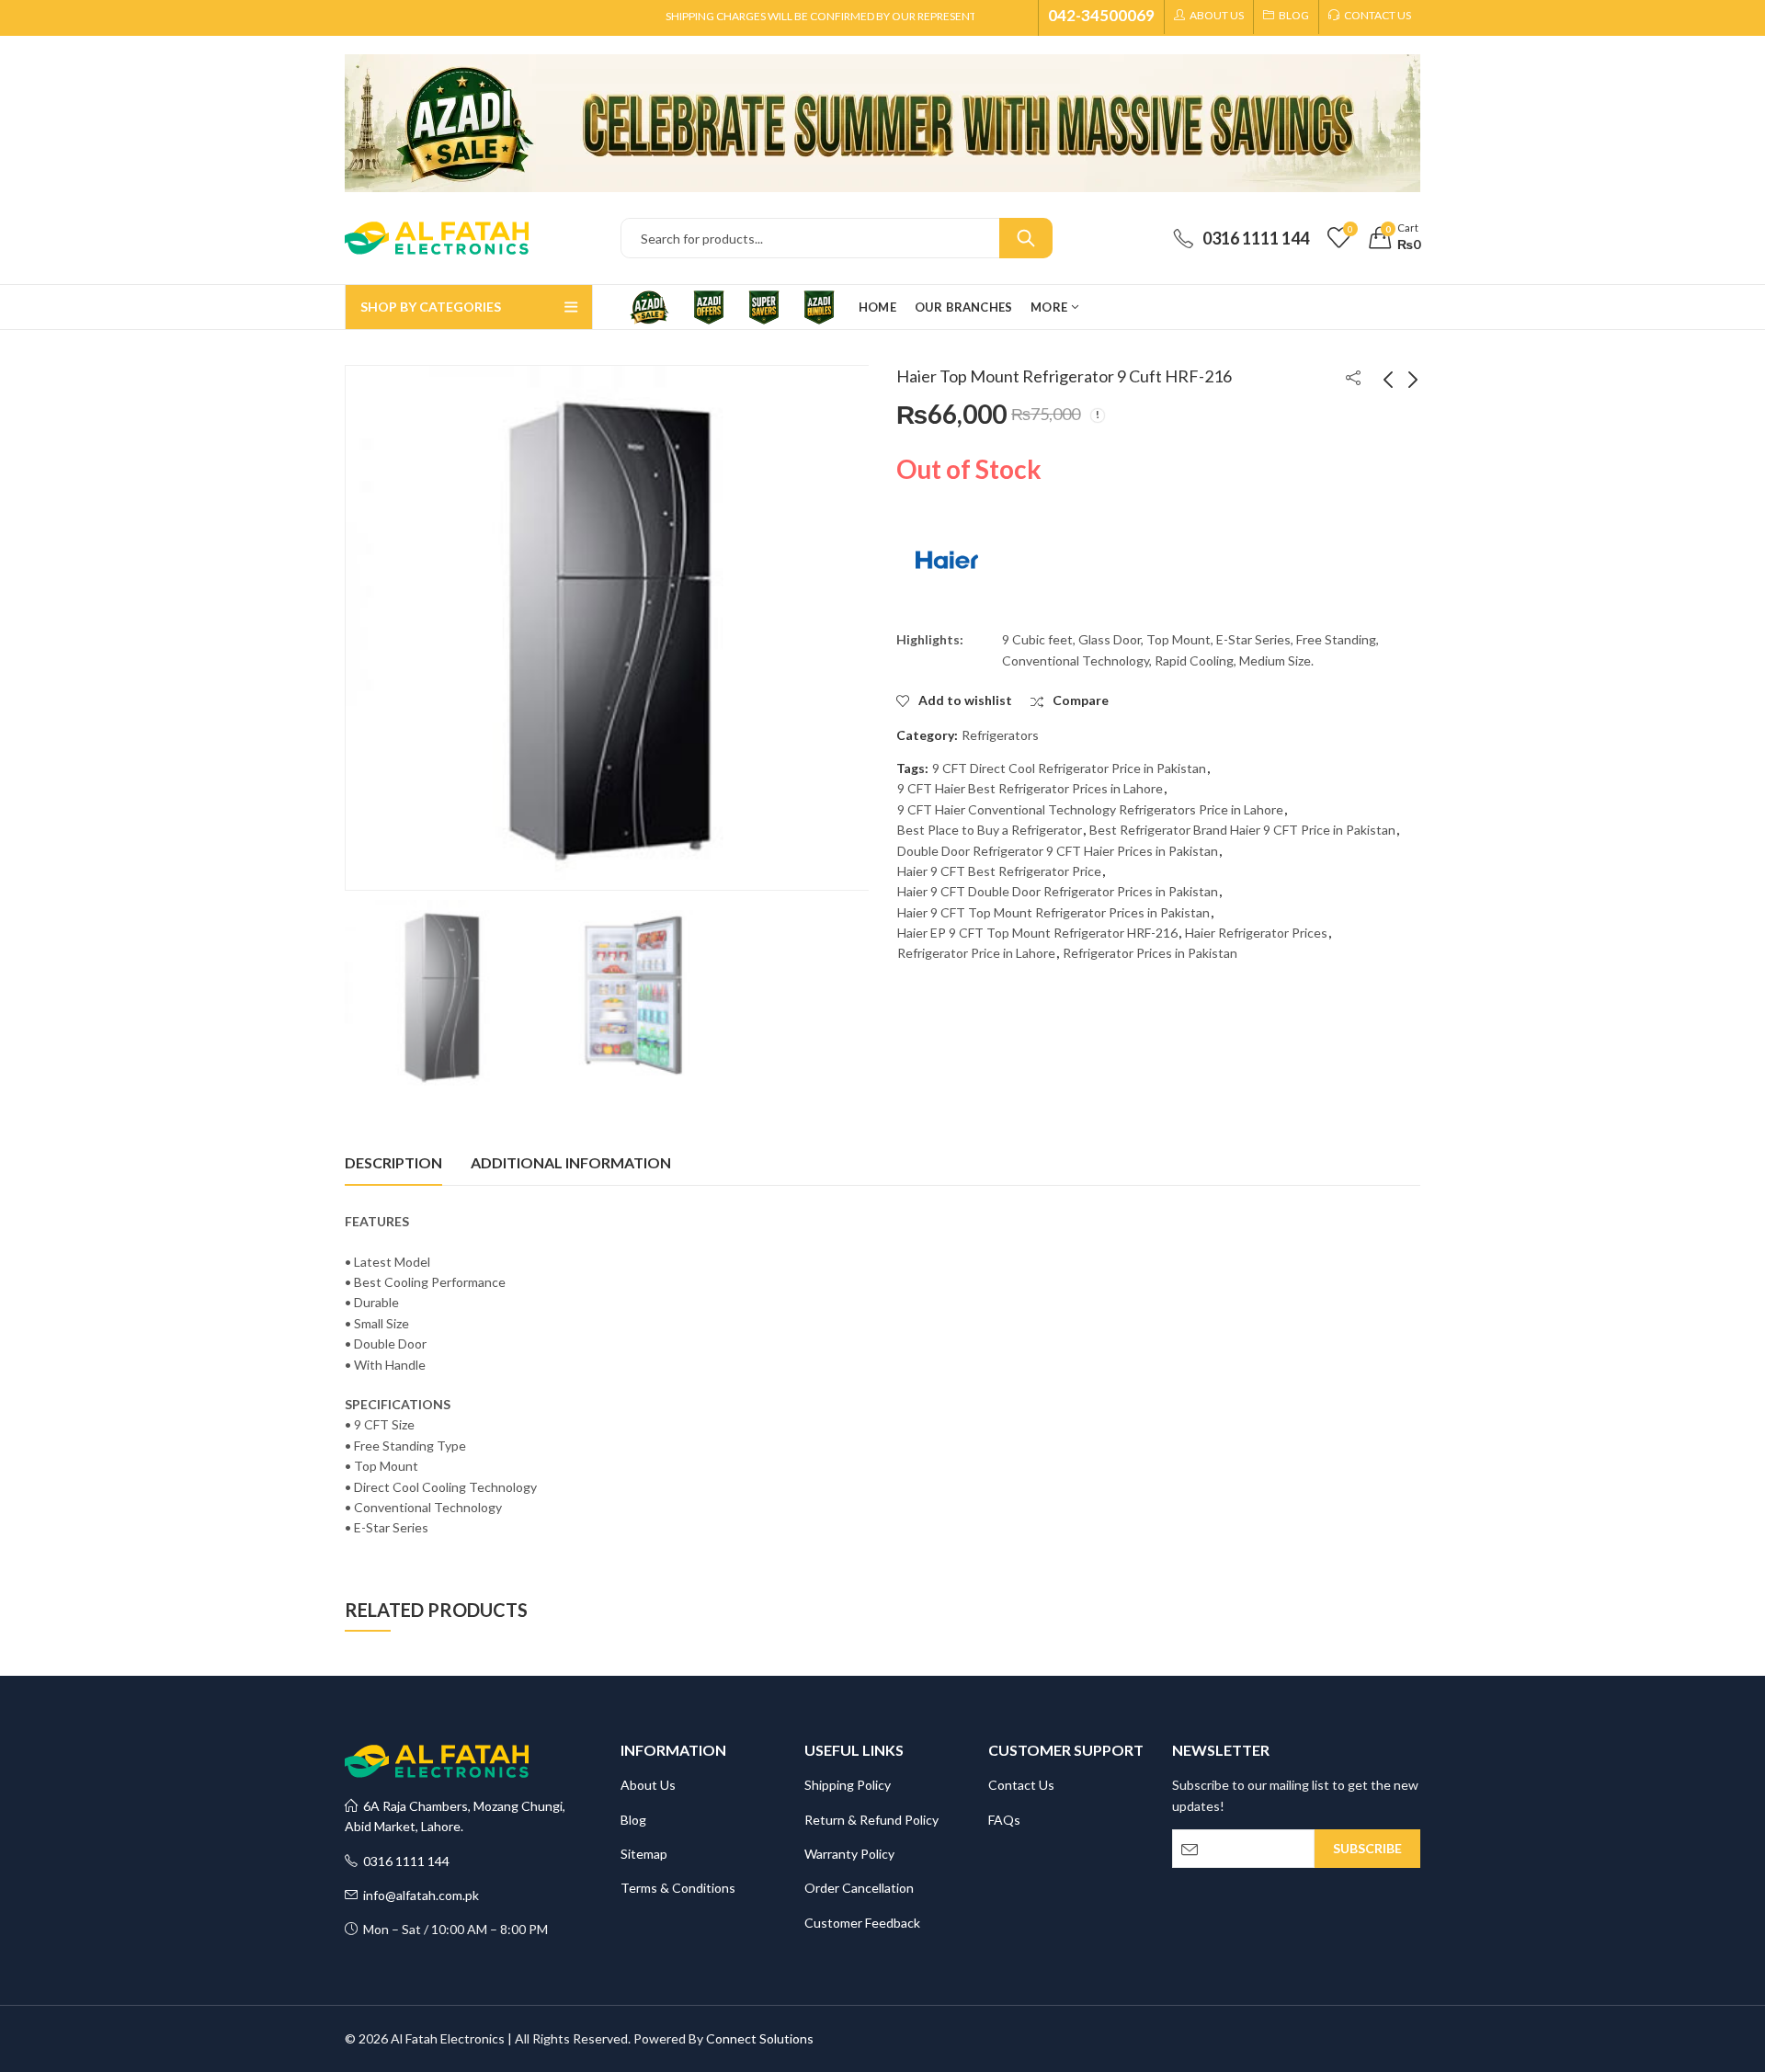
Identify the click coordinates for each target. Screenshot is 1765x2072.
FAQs (1004, 1820)
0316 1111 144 (404, 1861)
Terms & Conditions (678, 1888)
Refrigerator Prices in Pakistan (1150, 953)
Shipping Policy (848, 1785)
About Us (648, 1785)
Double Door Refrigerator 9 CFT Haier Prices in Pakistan (1058, 851)
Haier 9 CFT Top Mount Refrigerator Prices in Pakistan (1053, 912)
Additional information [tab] (571, 1162)
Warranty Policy (849, 1854)
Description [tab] (393, 1162)
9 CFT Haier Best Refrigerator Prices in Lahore (1030, 788)
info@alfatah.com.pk (418, 1895)
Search (1026, 238)
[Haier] (947, 560)
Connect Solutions (760, 2038)
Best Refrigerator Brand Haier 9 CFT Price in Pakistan (1242, 830)
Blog (633, 1820)
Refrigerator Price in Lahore (976, 953)
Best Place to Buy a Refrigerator (990, 830)
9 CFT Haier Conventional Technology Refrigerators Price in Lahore (1090, 809)
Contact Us (1021, 1785)
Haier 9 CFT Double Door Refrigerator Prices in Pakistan (1058, 891)
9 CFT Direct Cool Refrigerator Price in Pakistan (1069, 768)
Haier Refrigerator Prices (1256, 933)
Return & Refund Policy (871, 1820)
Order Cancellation (859, 1888)
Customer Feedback (862, 1923)
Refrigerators (1000, 735)
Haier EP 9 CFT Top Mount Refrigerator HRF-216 (1037, 933)
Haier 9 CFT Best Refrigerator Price (999, 871)
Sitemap (644, 1854)
